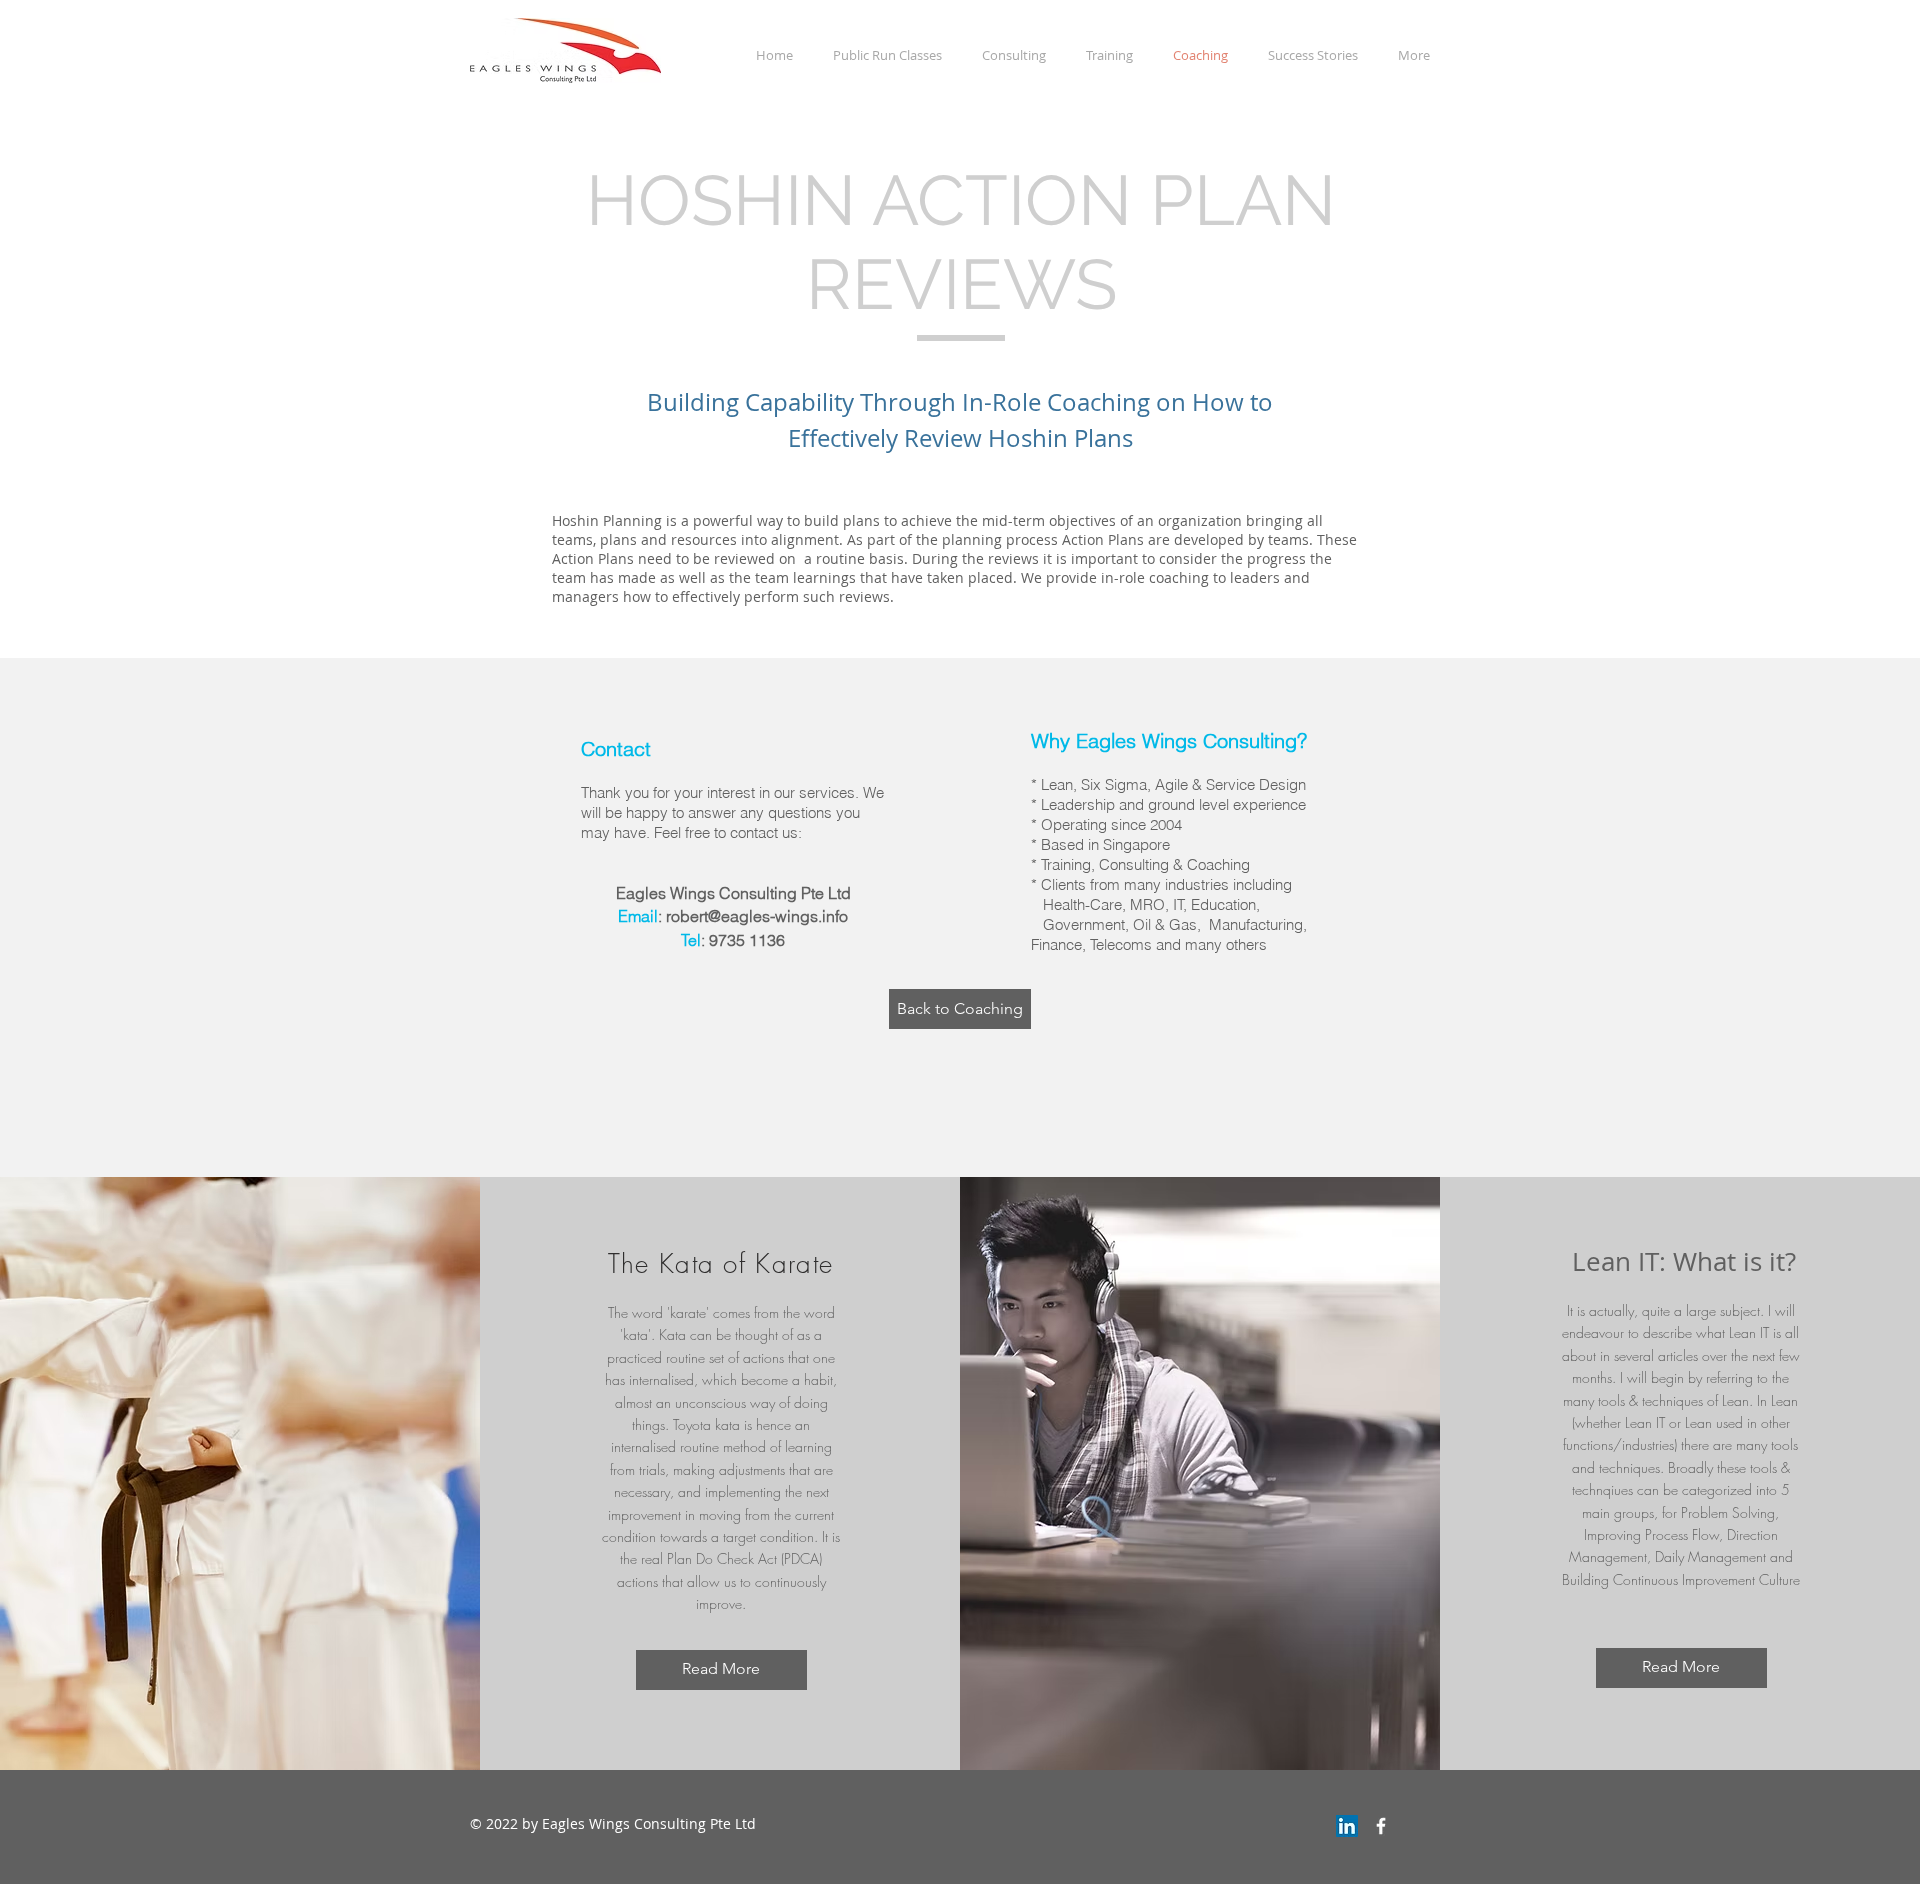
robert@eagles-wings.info (757, 916)
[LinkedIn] (1347, 1826)
